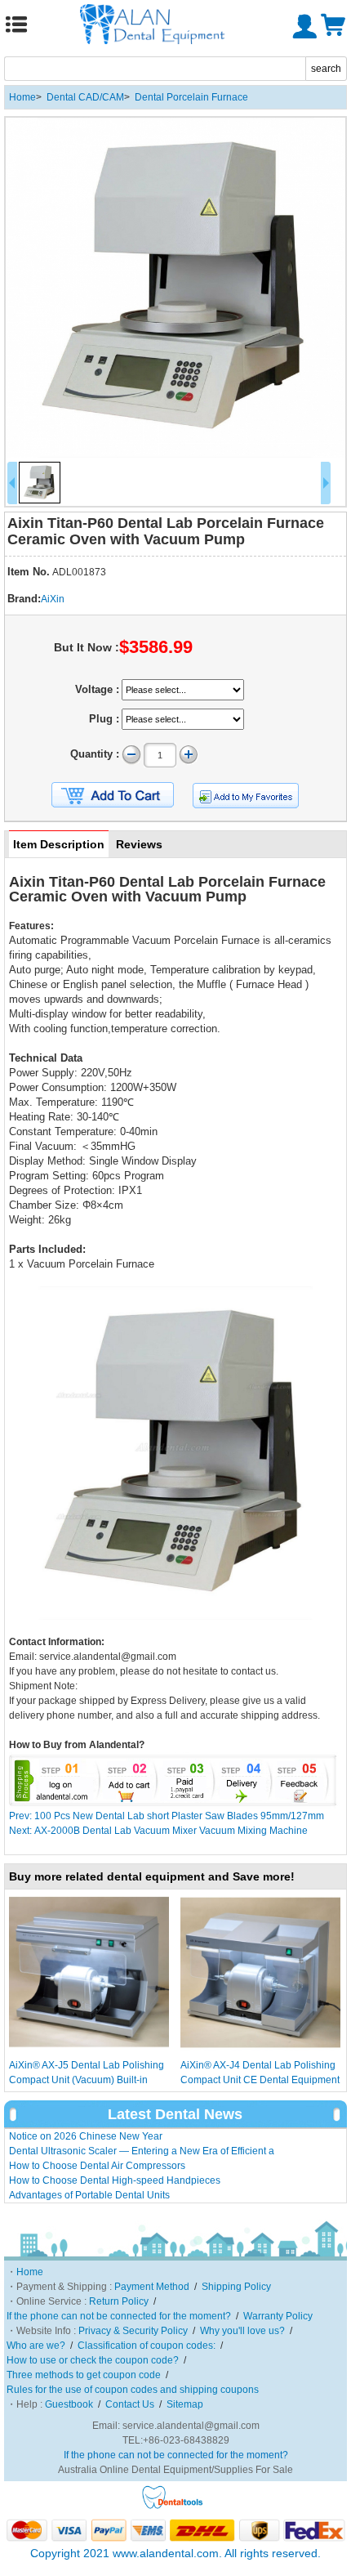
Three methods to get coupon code (84, 2375)
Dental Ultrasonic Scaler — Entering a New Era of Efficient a (142, 2151)
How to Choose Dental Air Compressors (97, 2166)
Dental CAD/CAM (85, 97)
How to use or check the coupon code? (93, 2360)
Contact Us (130, 2404)
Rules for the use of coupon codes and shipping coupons (133, 2390)
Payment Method (152, 2287)
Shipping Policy (236, 2287)
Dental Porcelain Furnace (191, 97)
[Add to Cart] (113, 795)
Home (22, 97)
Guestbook (69, 2404)
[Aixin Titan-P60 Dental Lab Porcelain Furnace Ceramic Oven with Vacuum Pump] (175, 288)
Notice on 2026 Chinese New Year (86, 2136)
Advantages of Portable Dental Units (89, 2195)
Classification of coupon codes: (147, 2346)
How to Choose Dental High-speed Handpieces (115, 2180)
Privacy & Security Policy (133, 2331)
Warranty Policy (278, 2316)
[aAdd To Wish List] (246, 796)
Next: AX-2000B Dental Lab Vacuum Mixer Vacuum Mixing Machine (158, 1831)
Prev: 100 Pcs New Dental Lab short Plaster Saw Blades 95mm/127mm (167, 1816)
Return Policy (119, 2301)
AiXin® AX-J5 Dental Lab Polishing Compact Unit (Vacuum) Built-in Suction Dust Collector (87, 2080)
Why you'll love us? (242, 2331)
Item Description (59, 844)
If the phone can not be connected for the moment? (119, 2316)
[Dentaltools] (173, 2507)
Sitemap (185, 2404)
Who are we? (36, 2346)
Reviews (139, 844)
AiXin (53, 599)
